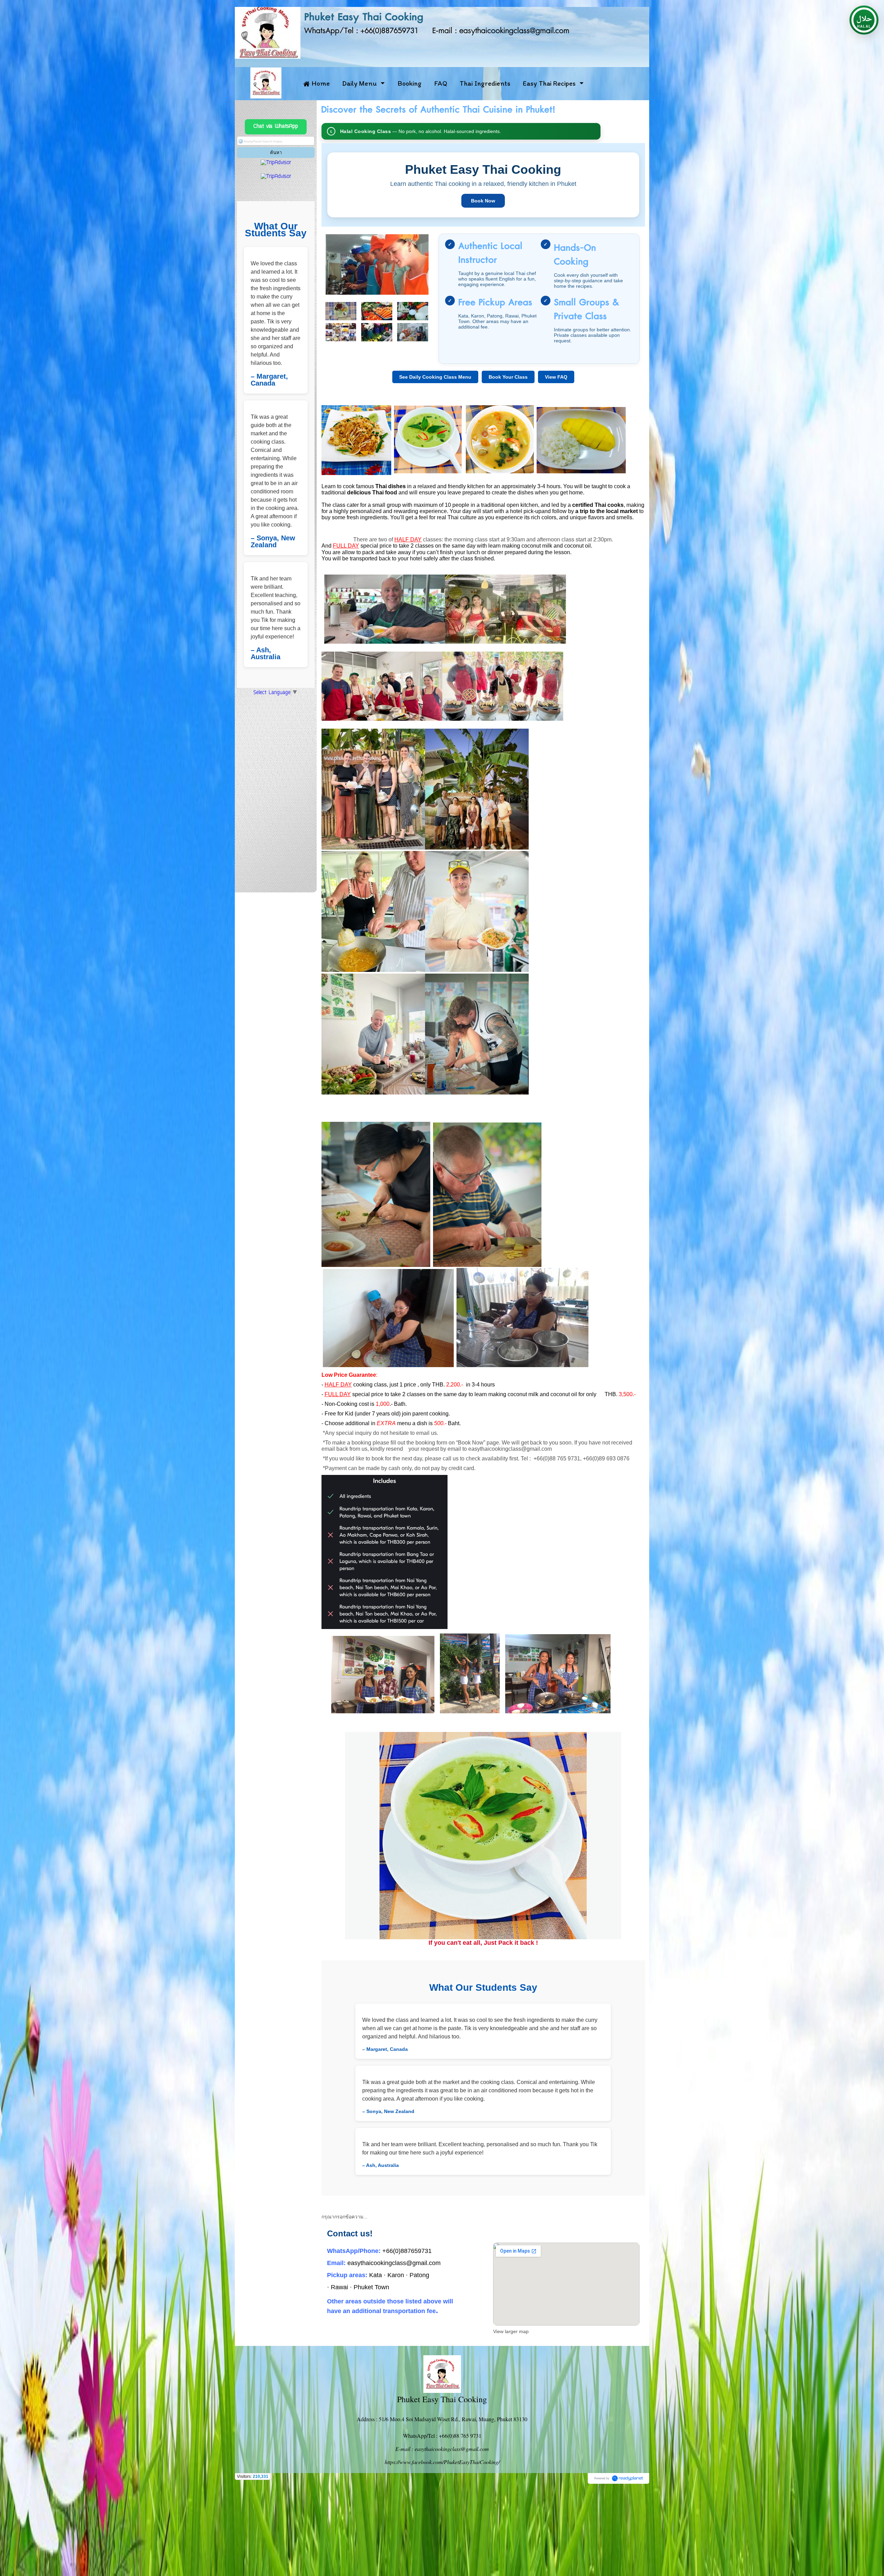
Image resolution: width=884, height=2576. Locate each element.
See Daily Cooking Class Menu (435, 377)
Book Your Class (508, 377)
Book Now (483, 201)
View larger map (511, 2331)
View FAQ (556, 377)
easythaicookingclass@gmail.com (510, 1449)
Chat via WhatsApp (276, 127)
